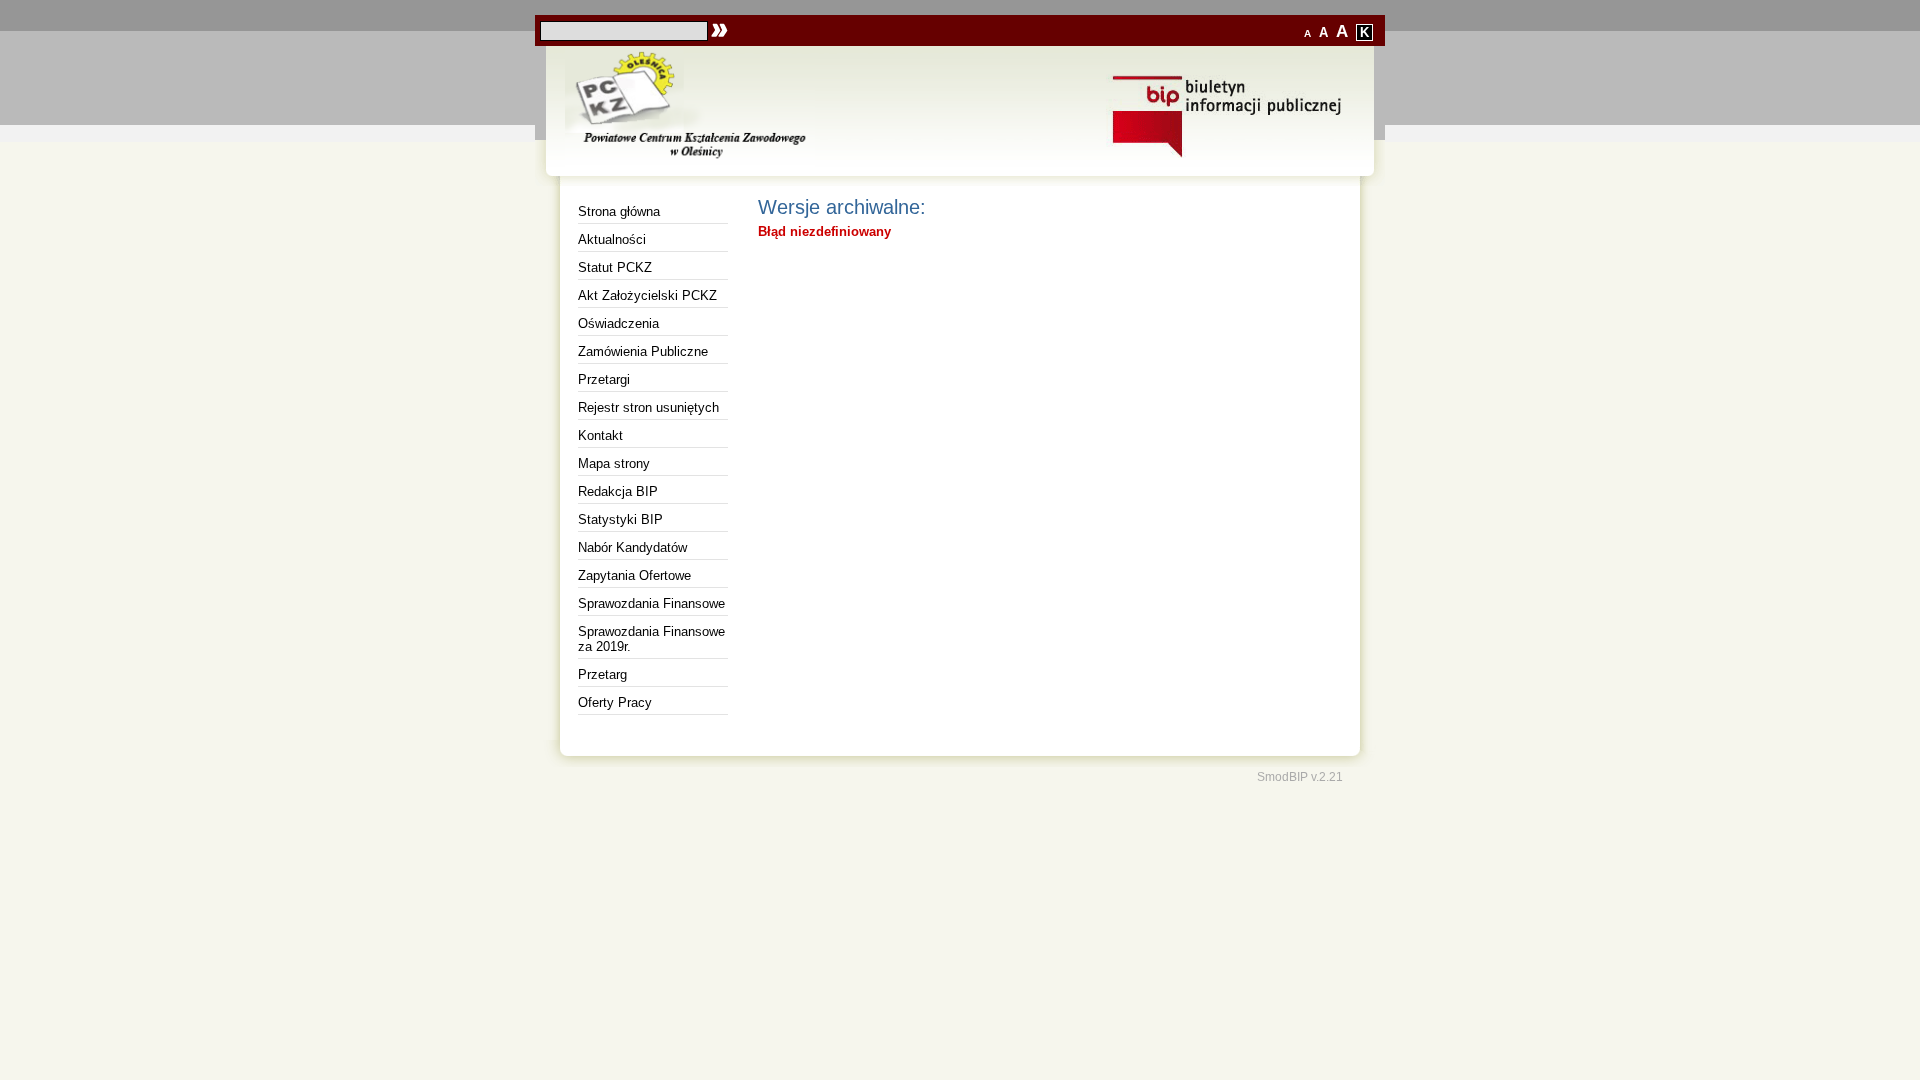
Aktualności (612, 239)
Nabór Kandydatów (632, 547)
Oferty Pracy (615, 702)
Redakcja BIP (618, 491)
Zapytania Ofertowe (634, 575)
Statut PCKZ (615, 267)
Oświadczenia (618, 323)
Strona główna (619, 211)
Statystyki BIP (620, 519)
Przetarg (602, 674)
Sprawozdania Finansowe (651, 603)
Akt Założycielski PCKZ (647, 295)
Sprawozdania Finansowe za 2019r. (651, 639)
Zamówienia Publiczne (643, 351)
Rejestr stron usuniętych (648, 407)
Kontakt (600, 435)
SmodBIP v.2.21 (1300, 776)
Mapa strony (614, 463)
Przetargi (604, 379)
